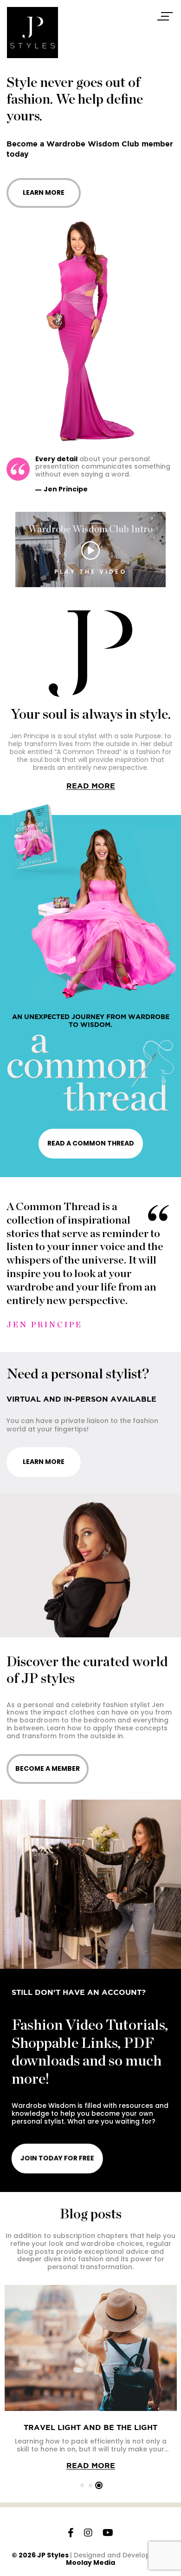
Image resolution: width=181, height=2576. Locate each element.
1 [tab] (82, 2485)
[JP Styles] (32, 33)
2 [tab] (90, 2485)
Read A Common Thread (91, 1143)
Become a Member (48, 1768)
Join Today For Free (57, 2158)
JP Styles (53, 2555)
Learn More (44, 192)
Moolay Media (90, 2563)
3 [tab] (99, 2485)
